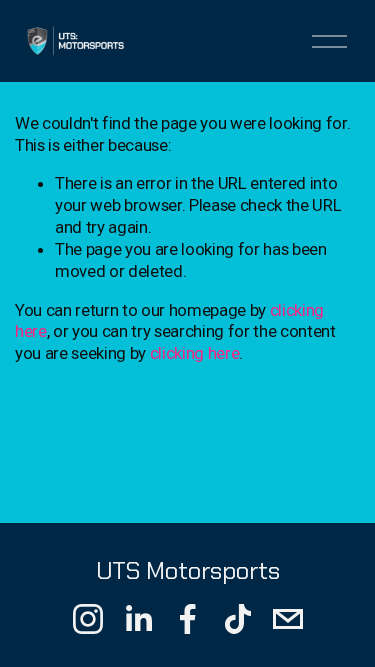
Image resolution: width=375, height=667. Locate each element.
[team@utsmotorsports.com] (288, 619)
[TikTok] (238, 619)
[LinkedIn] (138, 619)
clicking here (195, 353)
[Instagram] (88, 619)
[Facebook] (188, 619)
